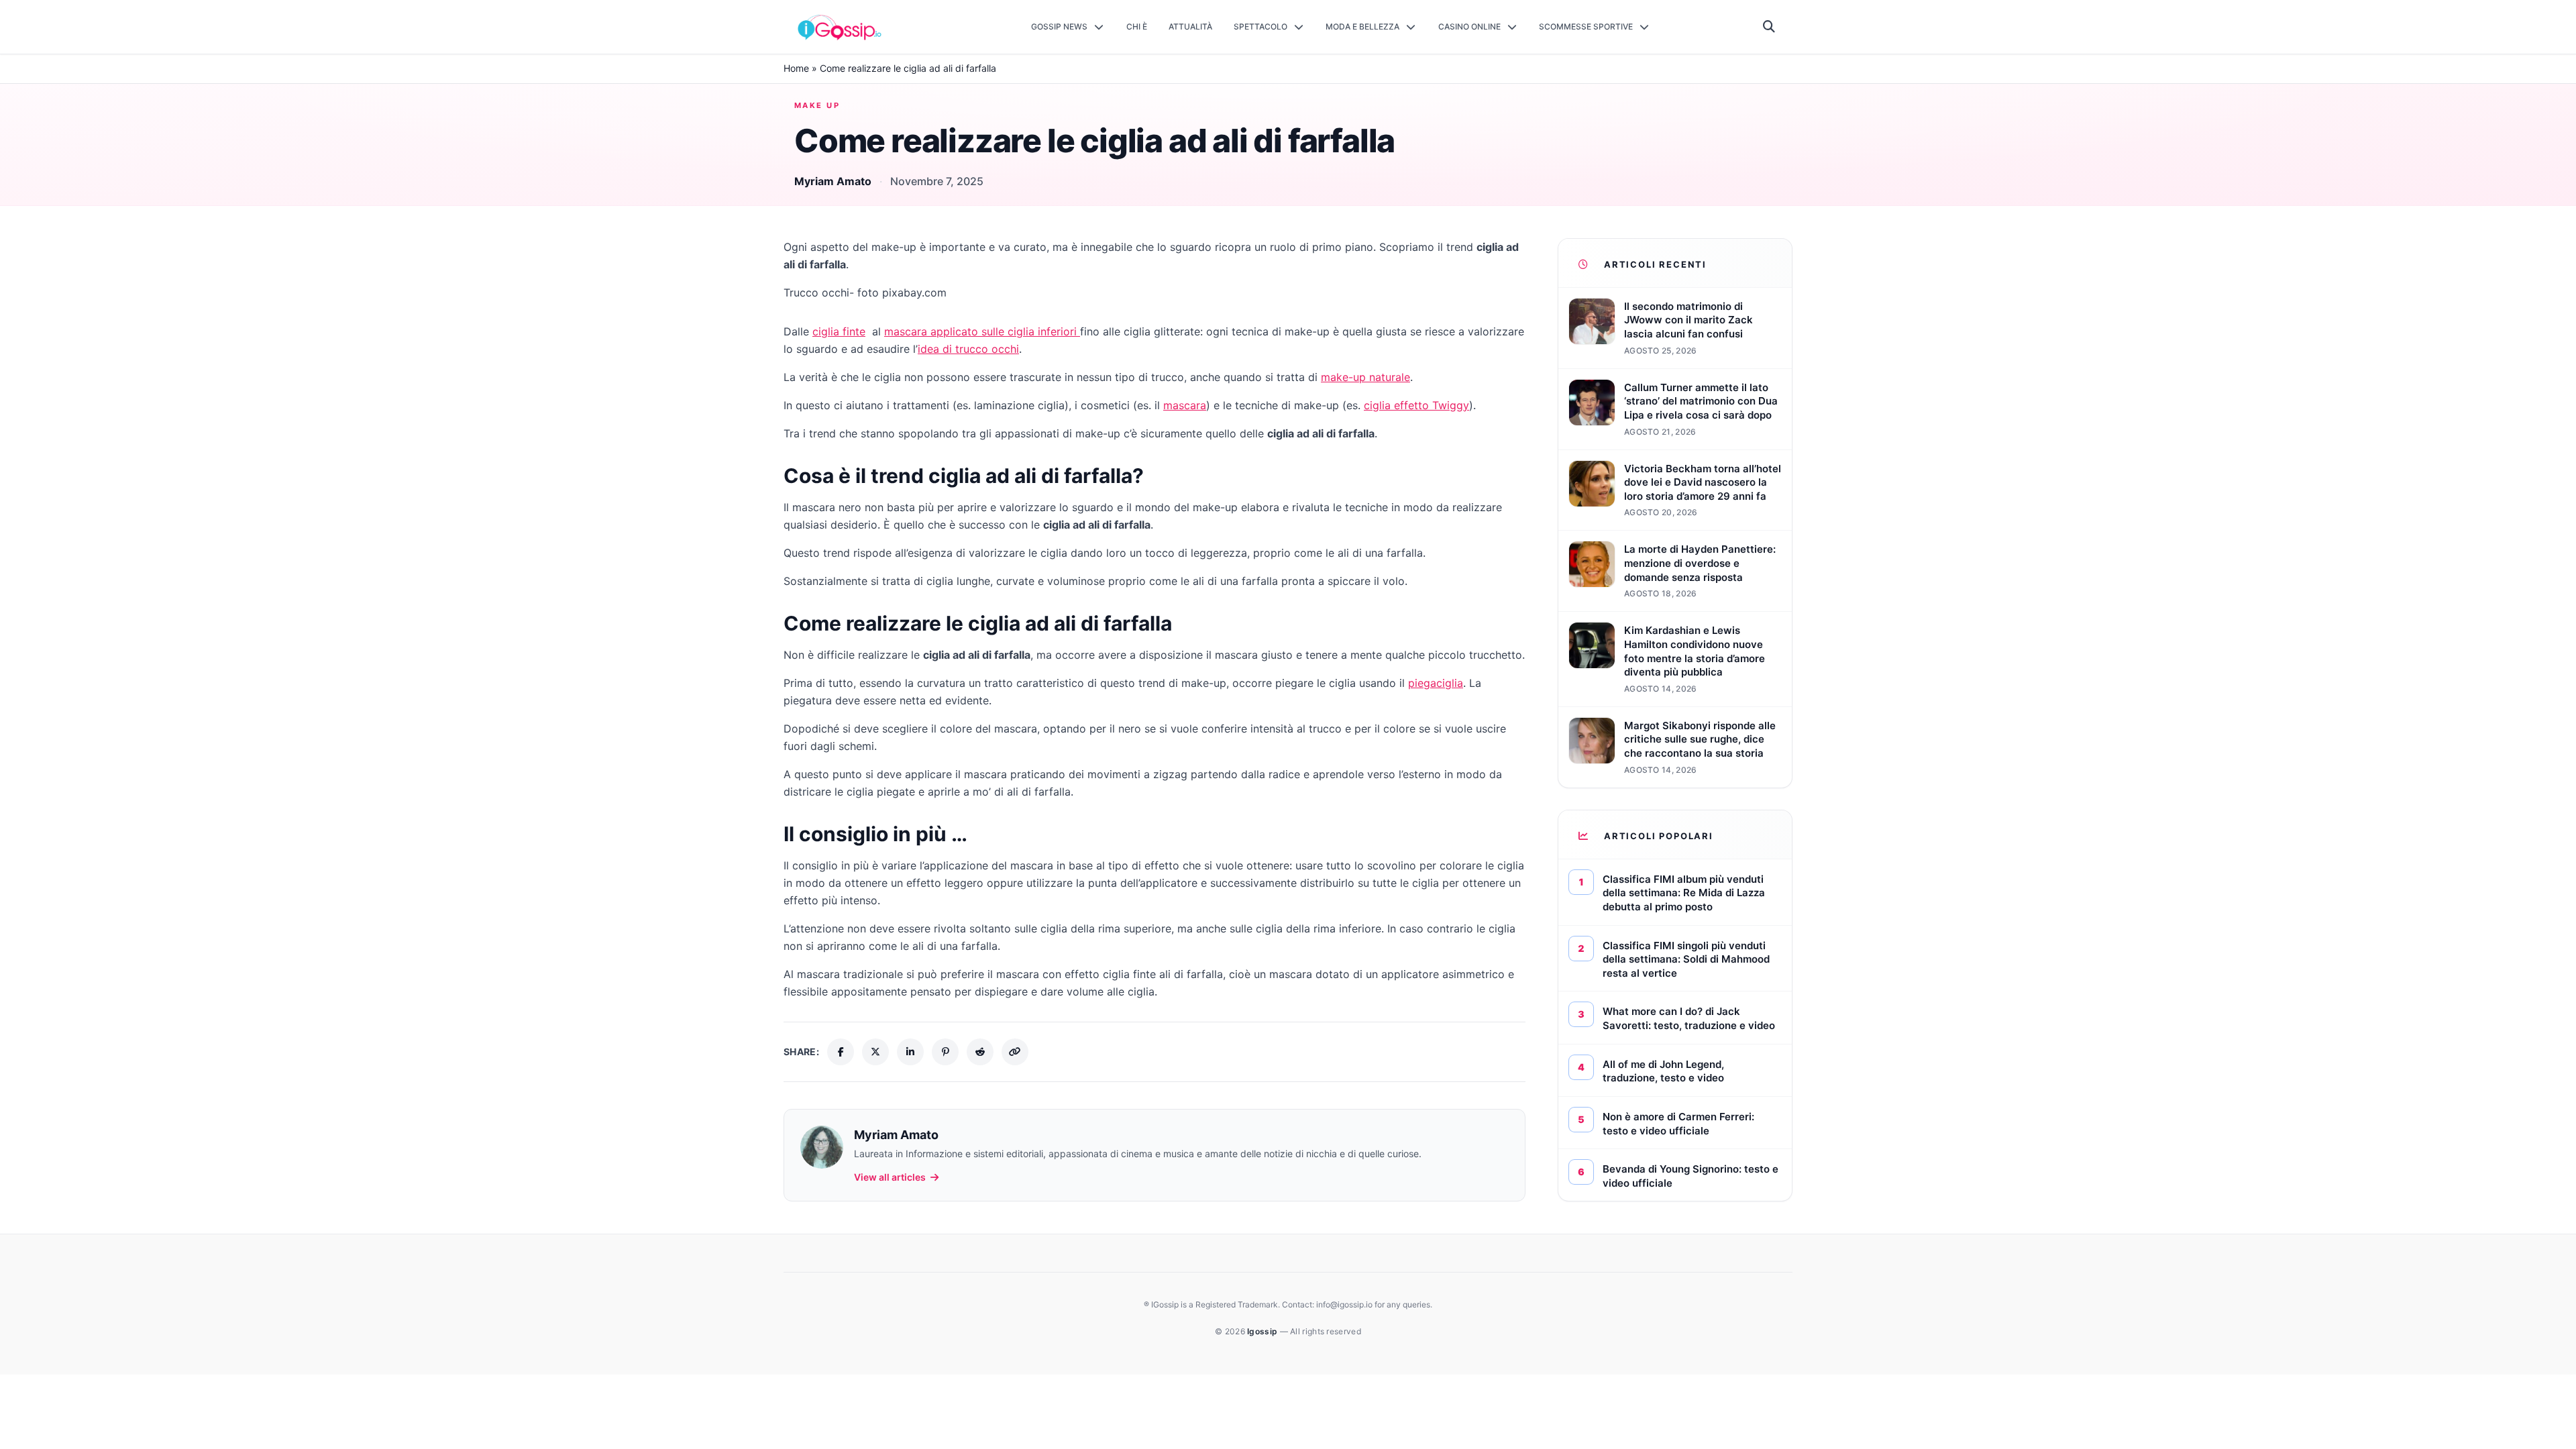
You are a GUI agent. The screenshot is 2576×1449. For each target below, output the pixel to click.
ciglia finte (839, 331)
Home (796, 68)
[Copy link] (1015, 1052)
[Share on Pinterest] (945, 1052)
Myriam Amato (833, 181)
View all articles (890, 1177)
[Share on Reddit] (980, 1052)
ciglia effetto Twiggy (1416, 405)
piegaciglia (1436, 683)
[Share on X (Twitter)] (875, 1052)
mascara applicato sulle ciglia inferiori (982, 331)
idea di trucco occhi (968, 349)
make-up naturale (1365, 377)
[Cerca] (1769, 27)
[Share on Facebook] (841, 1052)
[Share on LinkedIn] (910, 1052)
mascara (1185, 405)
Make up (817, 105)
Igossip (1263, 1331)
